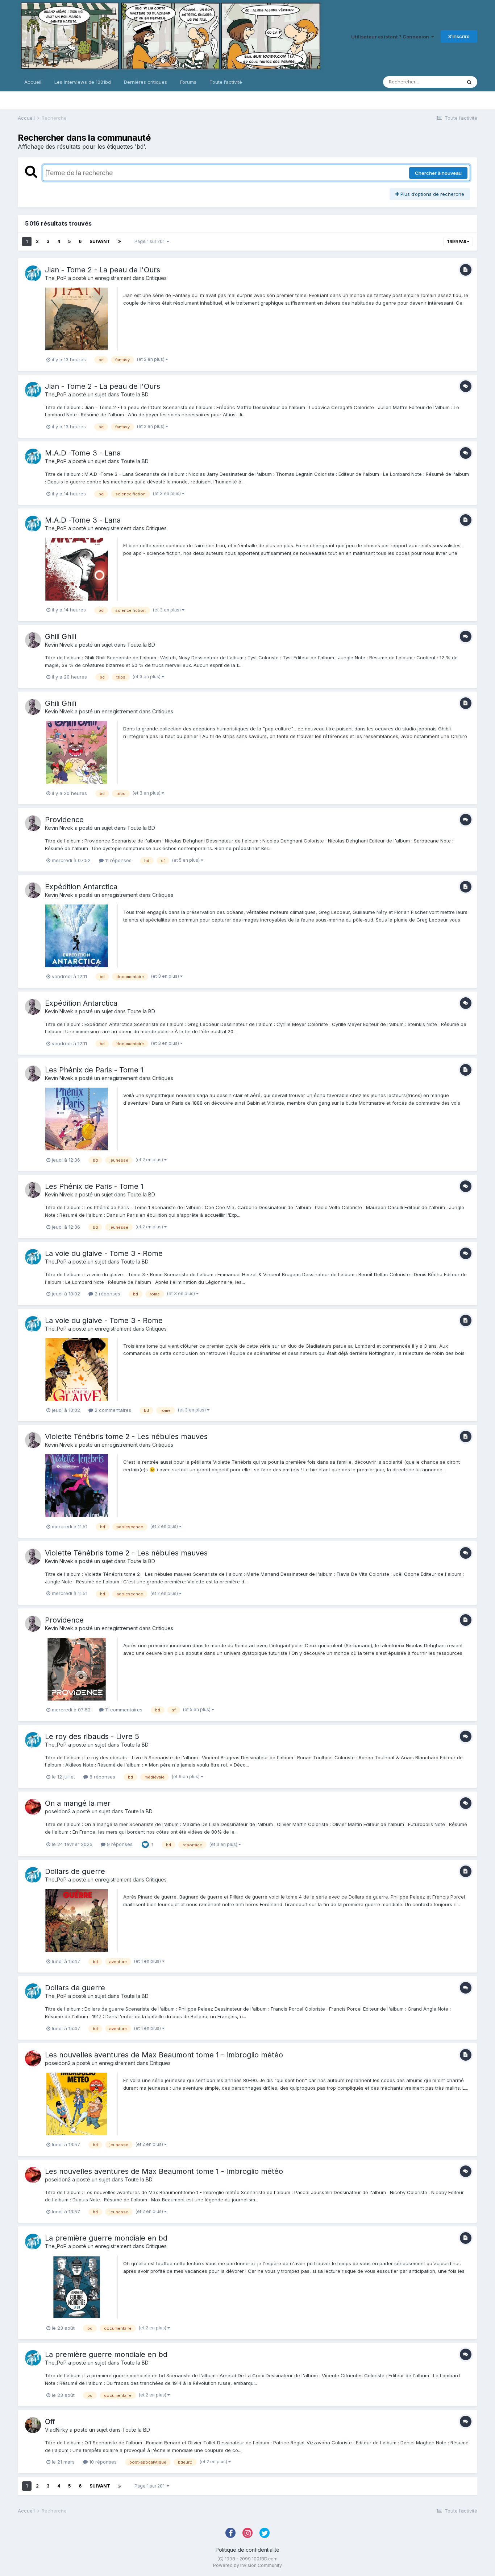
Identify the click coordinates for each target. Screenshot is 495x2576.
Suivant (100, 241)
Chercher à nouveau (438, 173)
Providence (64, 820)
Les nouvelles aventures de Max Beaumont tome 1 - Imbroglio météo (164, 2055)
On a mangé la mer (78, 1803)
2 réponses (107, 1294)
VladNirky (57, 2430)
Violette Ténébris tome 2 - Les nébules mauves (126, 1437)
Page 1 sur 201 (151, 241)
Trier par (457, 242)
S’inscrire (459, 36)
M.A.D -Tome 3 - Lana (83, 453)
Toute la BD (135, 394)
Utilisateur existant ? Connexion (391, 37)
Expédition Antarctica (81, 887)
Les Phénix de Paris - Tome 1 (94, 1070)
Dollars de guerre (75, 1871)
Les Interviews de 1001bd (83, 82)
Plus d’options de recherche (432, 194)
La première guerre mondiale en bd (106, 2238)
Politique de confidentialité (247, 2550)
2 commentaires (112, 1410)
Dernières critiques (145, 82)
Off (50, 2422)
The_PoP (56, 278)
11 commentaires (123, 1710)
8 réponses (102, 1777)
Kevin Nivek (59, 645)
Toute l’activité (226, 82)
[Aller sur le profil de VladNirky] (33, 2425)
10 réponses (102, 2462)
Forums (188, 82)
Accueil (33, 82)
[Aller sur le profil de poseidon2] (33, 1807)
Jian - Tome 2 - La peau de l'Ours (103, 270)
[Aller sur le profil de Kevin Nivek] (33, 640)
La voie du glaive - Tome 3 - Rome (104, 1253)
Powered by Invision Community (247, 2565)
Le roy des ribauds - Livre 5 (92, 1736)
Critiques (156, 278)
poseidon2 (58, 1811)
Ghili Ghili (61, 636)
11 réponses (118, 860)
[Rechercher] (469, 82)
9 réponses (119, 1844)
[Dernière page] (120, 242)
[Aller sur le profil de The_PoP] (33, 273)
